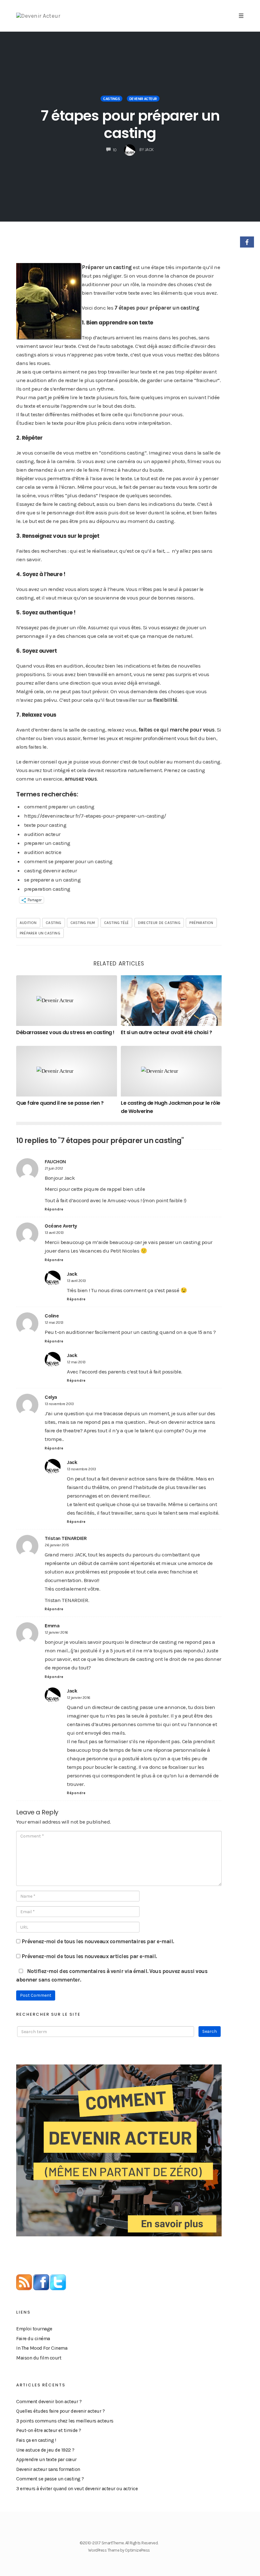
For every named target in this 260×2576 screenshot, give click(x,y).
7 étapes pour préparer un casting (130, 124)
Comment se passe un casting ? (50, 2479)
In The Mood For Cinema (42, 2348)
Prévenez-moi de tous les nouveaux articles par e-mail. (89, 1956)
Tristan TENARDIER (66, 1538)
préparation (201, 923)
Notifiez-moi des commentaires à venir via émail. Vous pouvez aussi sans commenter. (112, 1975)
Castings (111, 99)
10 (115, 150)
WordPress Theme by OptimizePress (119, 2550)
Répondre (54, 1209)
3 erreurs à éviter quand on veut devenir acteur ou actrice (77, 2489)
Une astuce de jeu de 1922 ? (45, 2450)
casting (53, 923)
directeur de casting (159, 923)
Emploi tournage (34, 2329)
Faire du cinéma (33, 2339)
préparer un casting (40, 933)
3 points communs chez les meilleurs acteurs (65, 2421)
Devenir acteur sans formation (48, 2469)
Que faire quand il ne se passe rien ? (60, 1103)
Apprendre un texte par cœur (46, 2460)
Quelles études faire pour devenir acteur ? (60, 2411)
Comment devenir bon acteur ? (49, 2402)
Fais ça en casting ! (36, 2440)
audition (28, 923)
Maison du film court (39, 2358)
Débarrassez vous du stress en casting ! (65, 1032)
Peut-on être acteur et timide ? (49, 2430)
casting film (83, 923)
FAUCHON (55, 1162)
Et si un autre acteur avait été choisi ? (166, 1032)
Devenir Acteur (143, 99)
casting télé (116, 923)
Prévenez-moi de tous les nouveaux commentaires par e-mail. (98, 1941)
